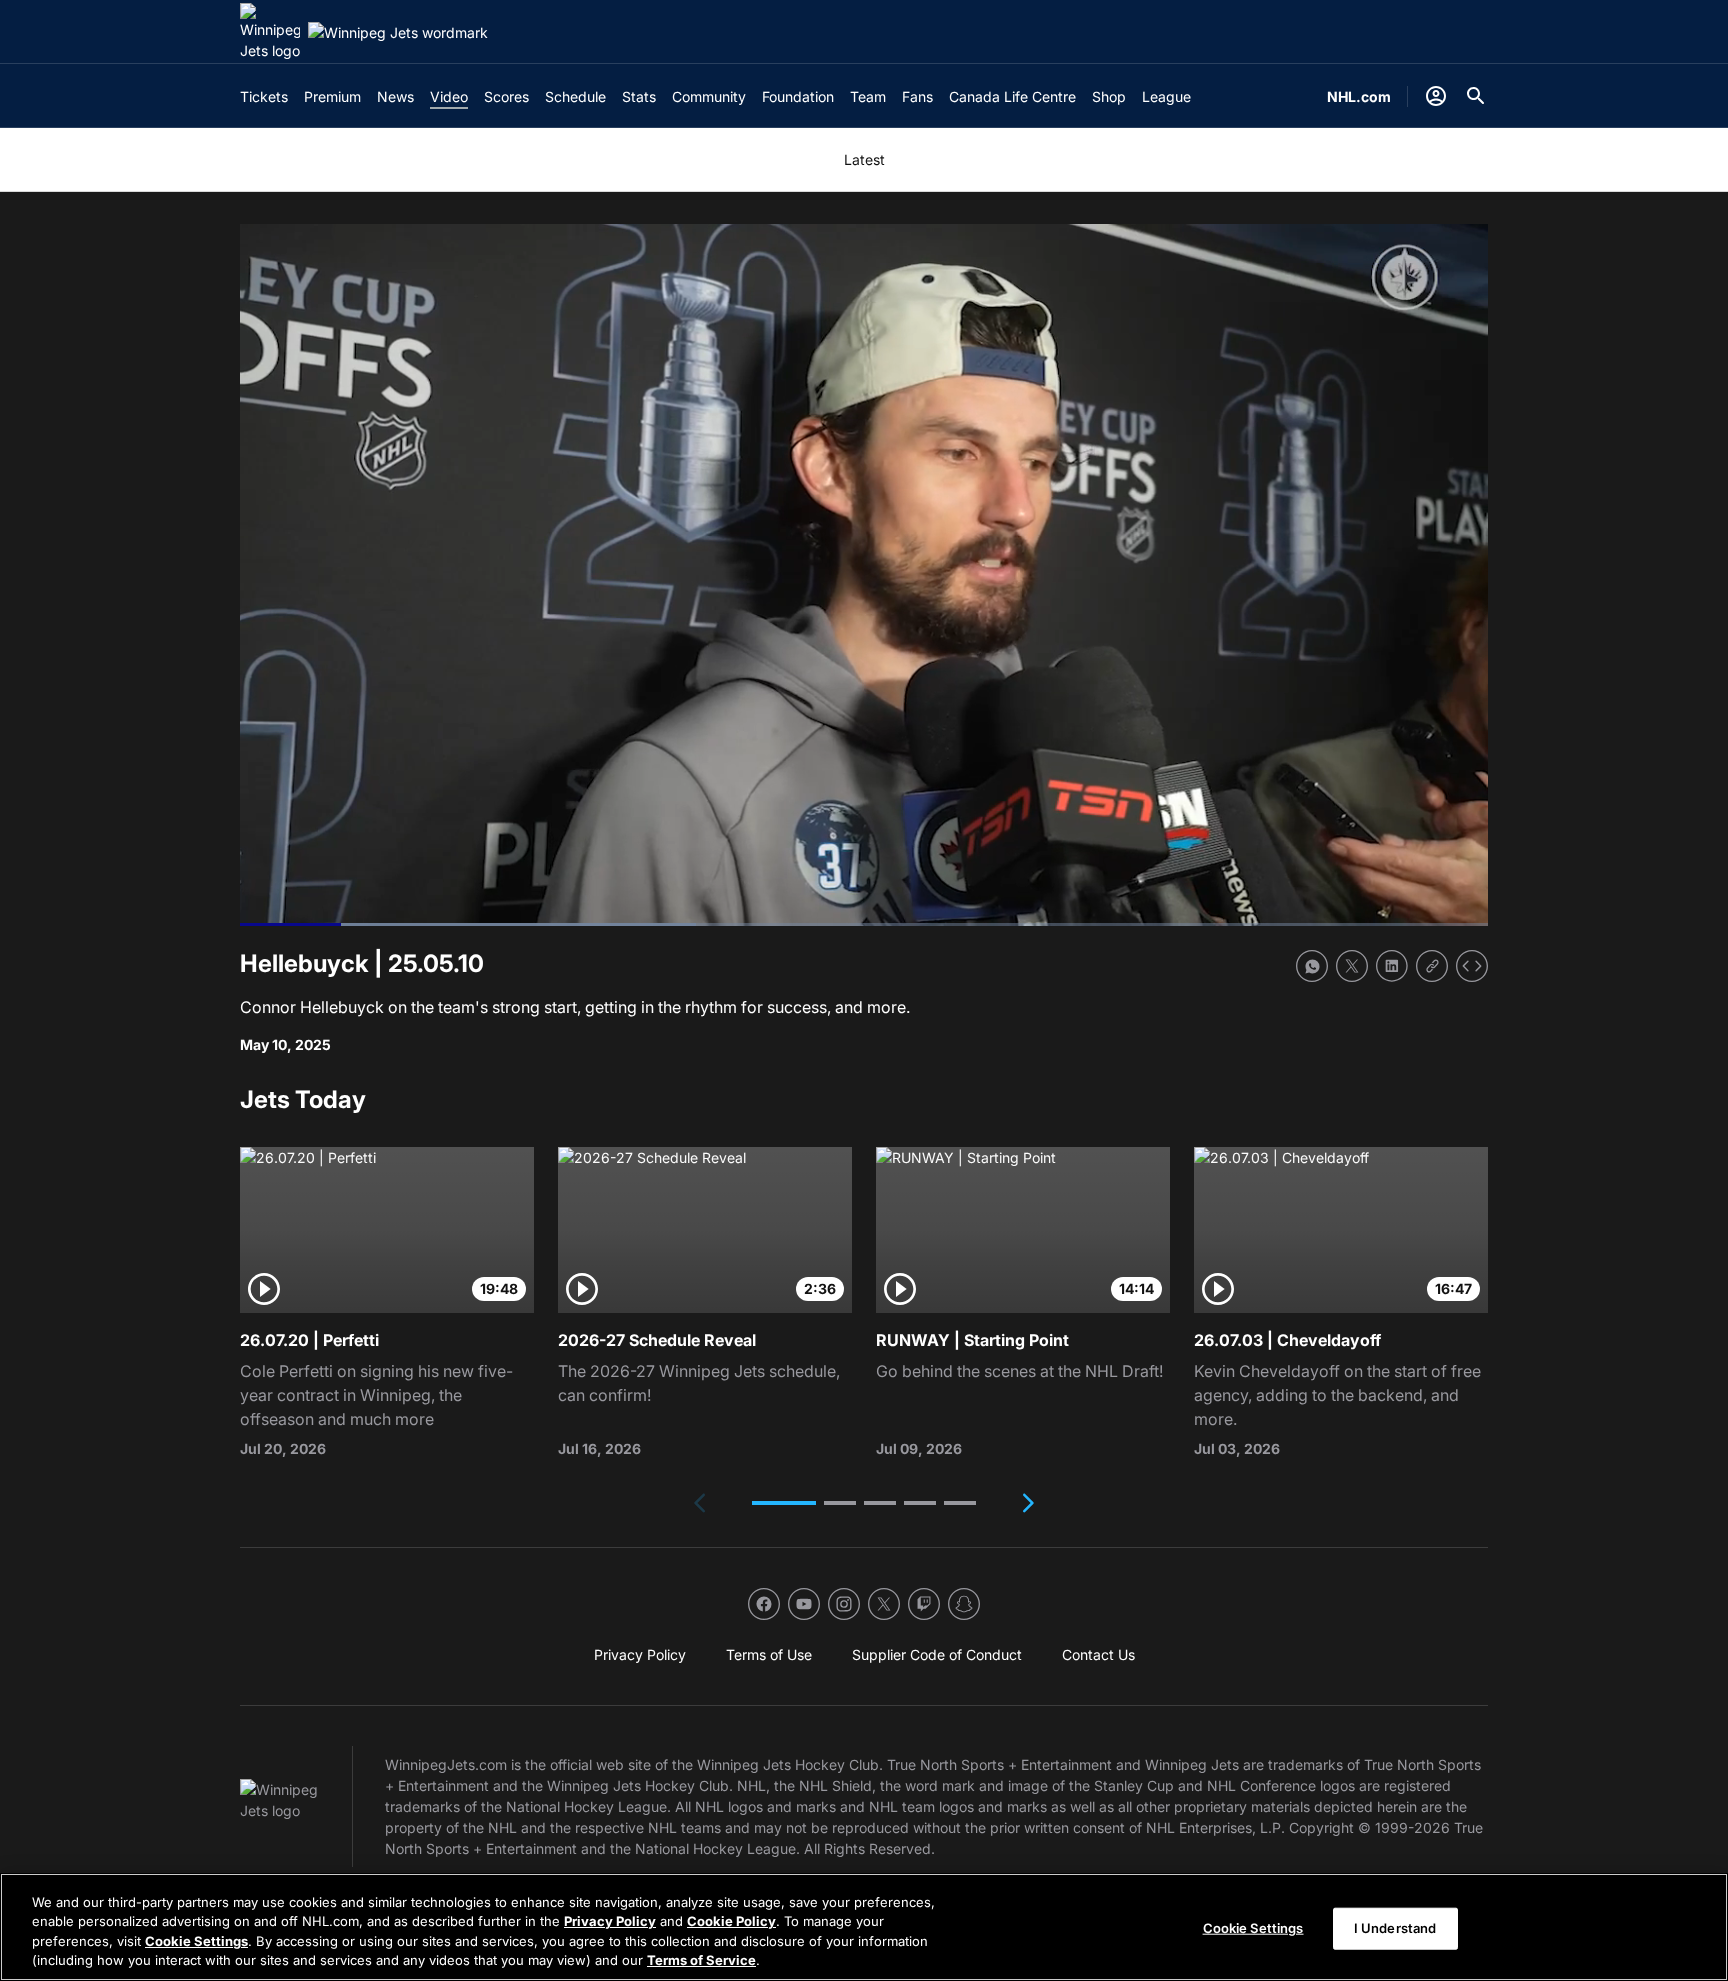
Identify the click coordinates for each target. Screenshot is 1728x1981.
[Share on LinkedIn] (1392, 966)
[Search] (1476, 96)
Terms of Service (701, 1960)
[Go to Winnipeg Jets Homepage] (270, 32)
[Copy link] (1432, 966)
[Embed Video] (1472, 966)
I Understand (1395, 1928)
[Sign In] (1436, 96)
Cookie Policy (731, 1921)
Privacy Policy (610, 1921)
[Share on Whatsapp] (1312, 966)
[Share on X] (1352, 966)
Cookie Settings (196, 1941)
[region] (864, 1927)
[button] (784, 1503)
